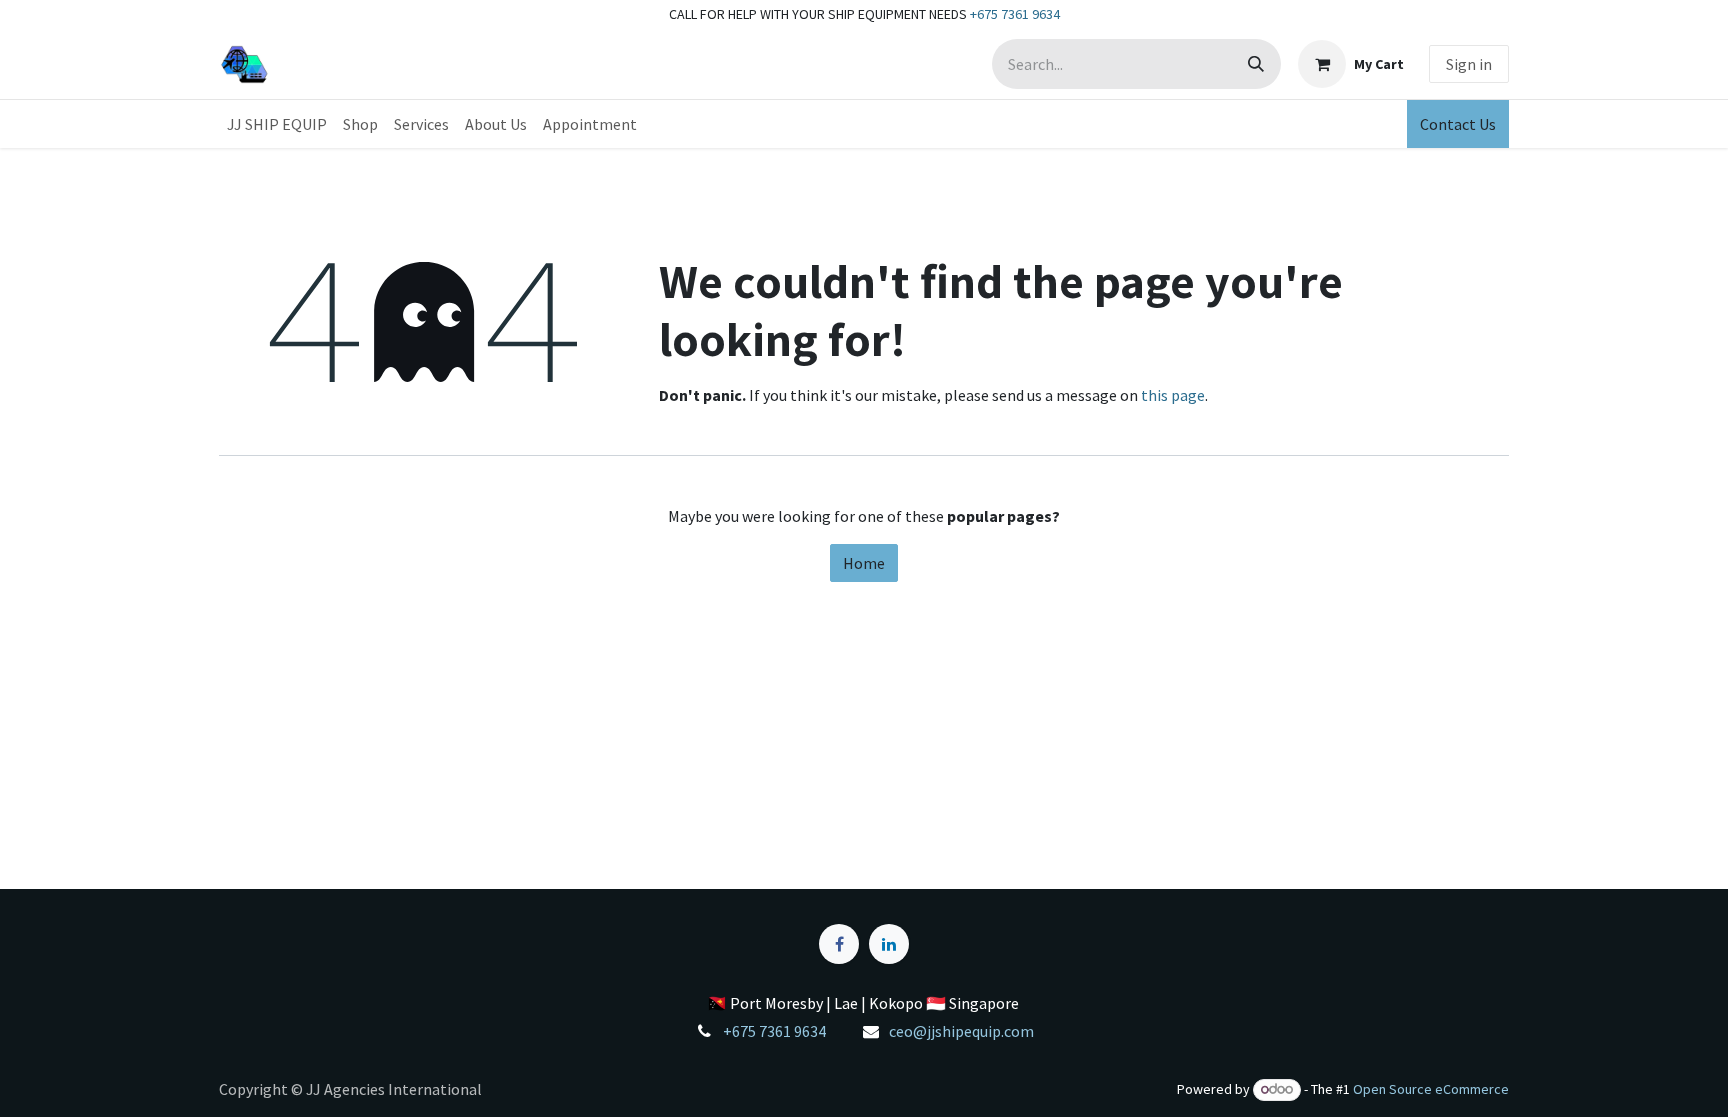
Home (864, 563)
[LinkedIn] (889, 944)
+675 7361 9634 (1015, 14)
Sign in (1469, 64)
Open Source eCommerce (1431, 1089)
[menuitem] (277, 124)
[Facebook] (839, 944)
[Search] (1256, 64)
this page (1173, 395)
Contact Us (1458, 124)
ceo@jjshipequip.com (961, 1031)
